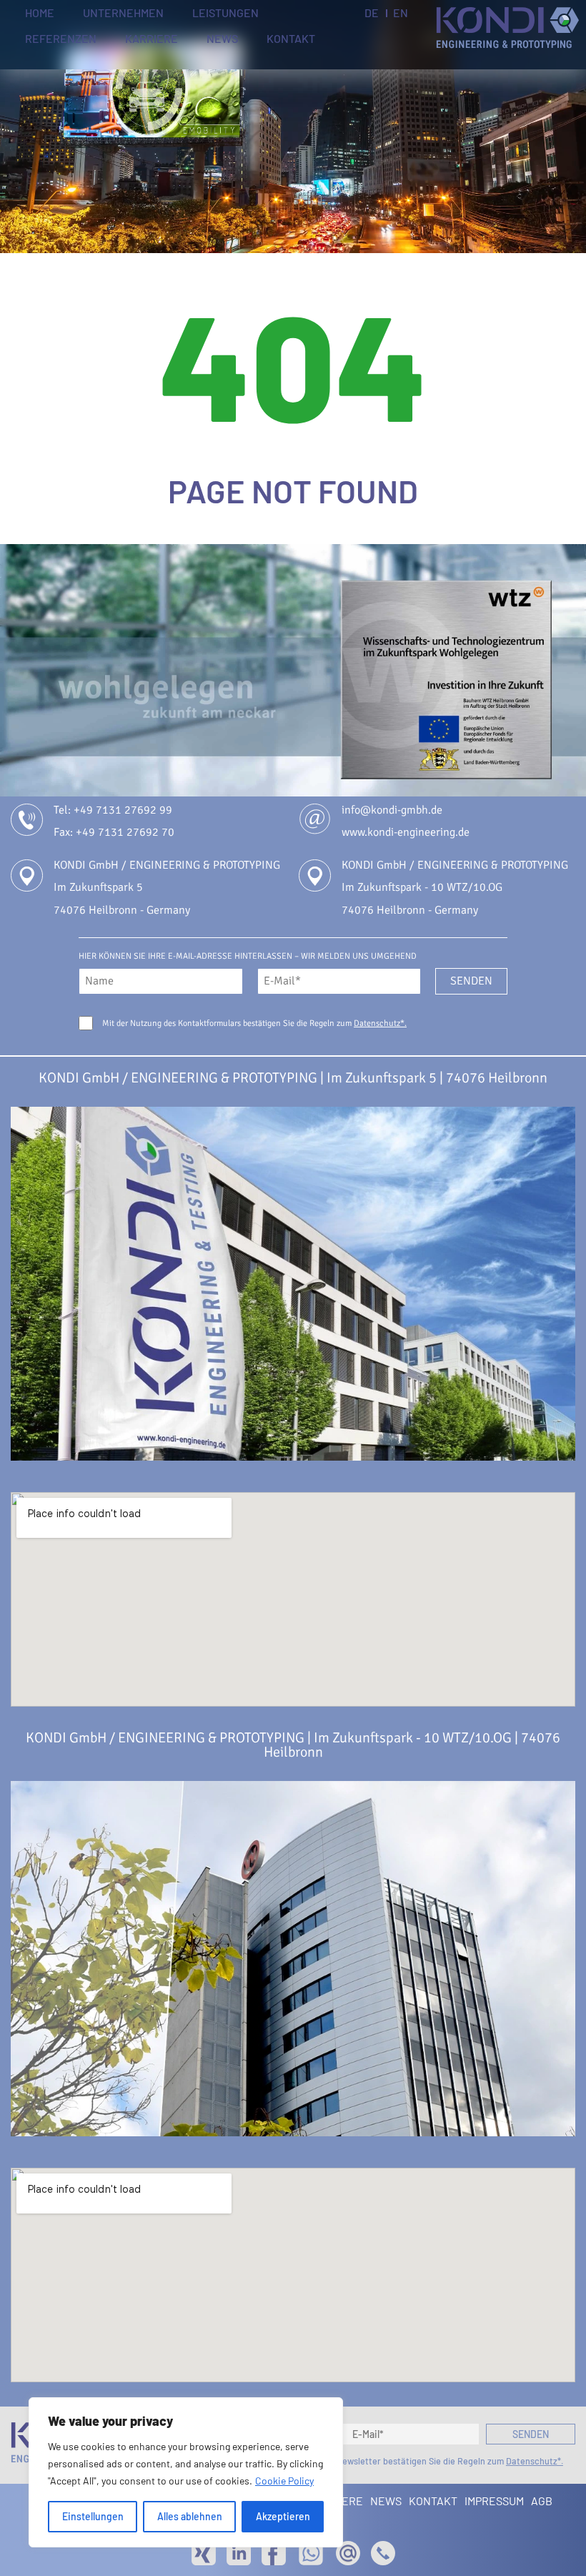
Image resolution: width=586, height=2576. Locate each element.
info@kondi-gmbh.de (392, 810)
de (372, 13)
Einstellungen (93, 2516)
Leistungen (225, 13)
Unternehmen (123, 13)
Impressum (494, 2501)
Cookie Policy (284, 2481)
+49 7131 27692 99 (123, 810)
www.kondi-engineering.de (406, 832)
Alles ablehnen (190, 2516)
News (222, 39)
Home (40, 13)
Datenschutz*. (380, 1023)
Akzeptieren (283, 2516)
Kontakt (291, 39)
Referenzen (61, 39)
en (401, 13)
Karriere (152, 39)
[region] (186, 2472)
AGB (542, 2501)
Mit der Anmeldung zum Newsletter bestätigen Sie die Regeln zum (401, 2461)
